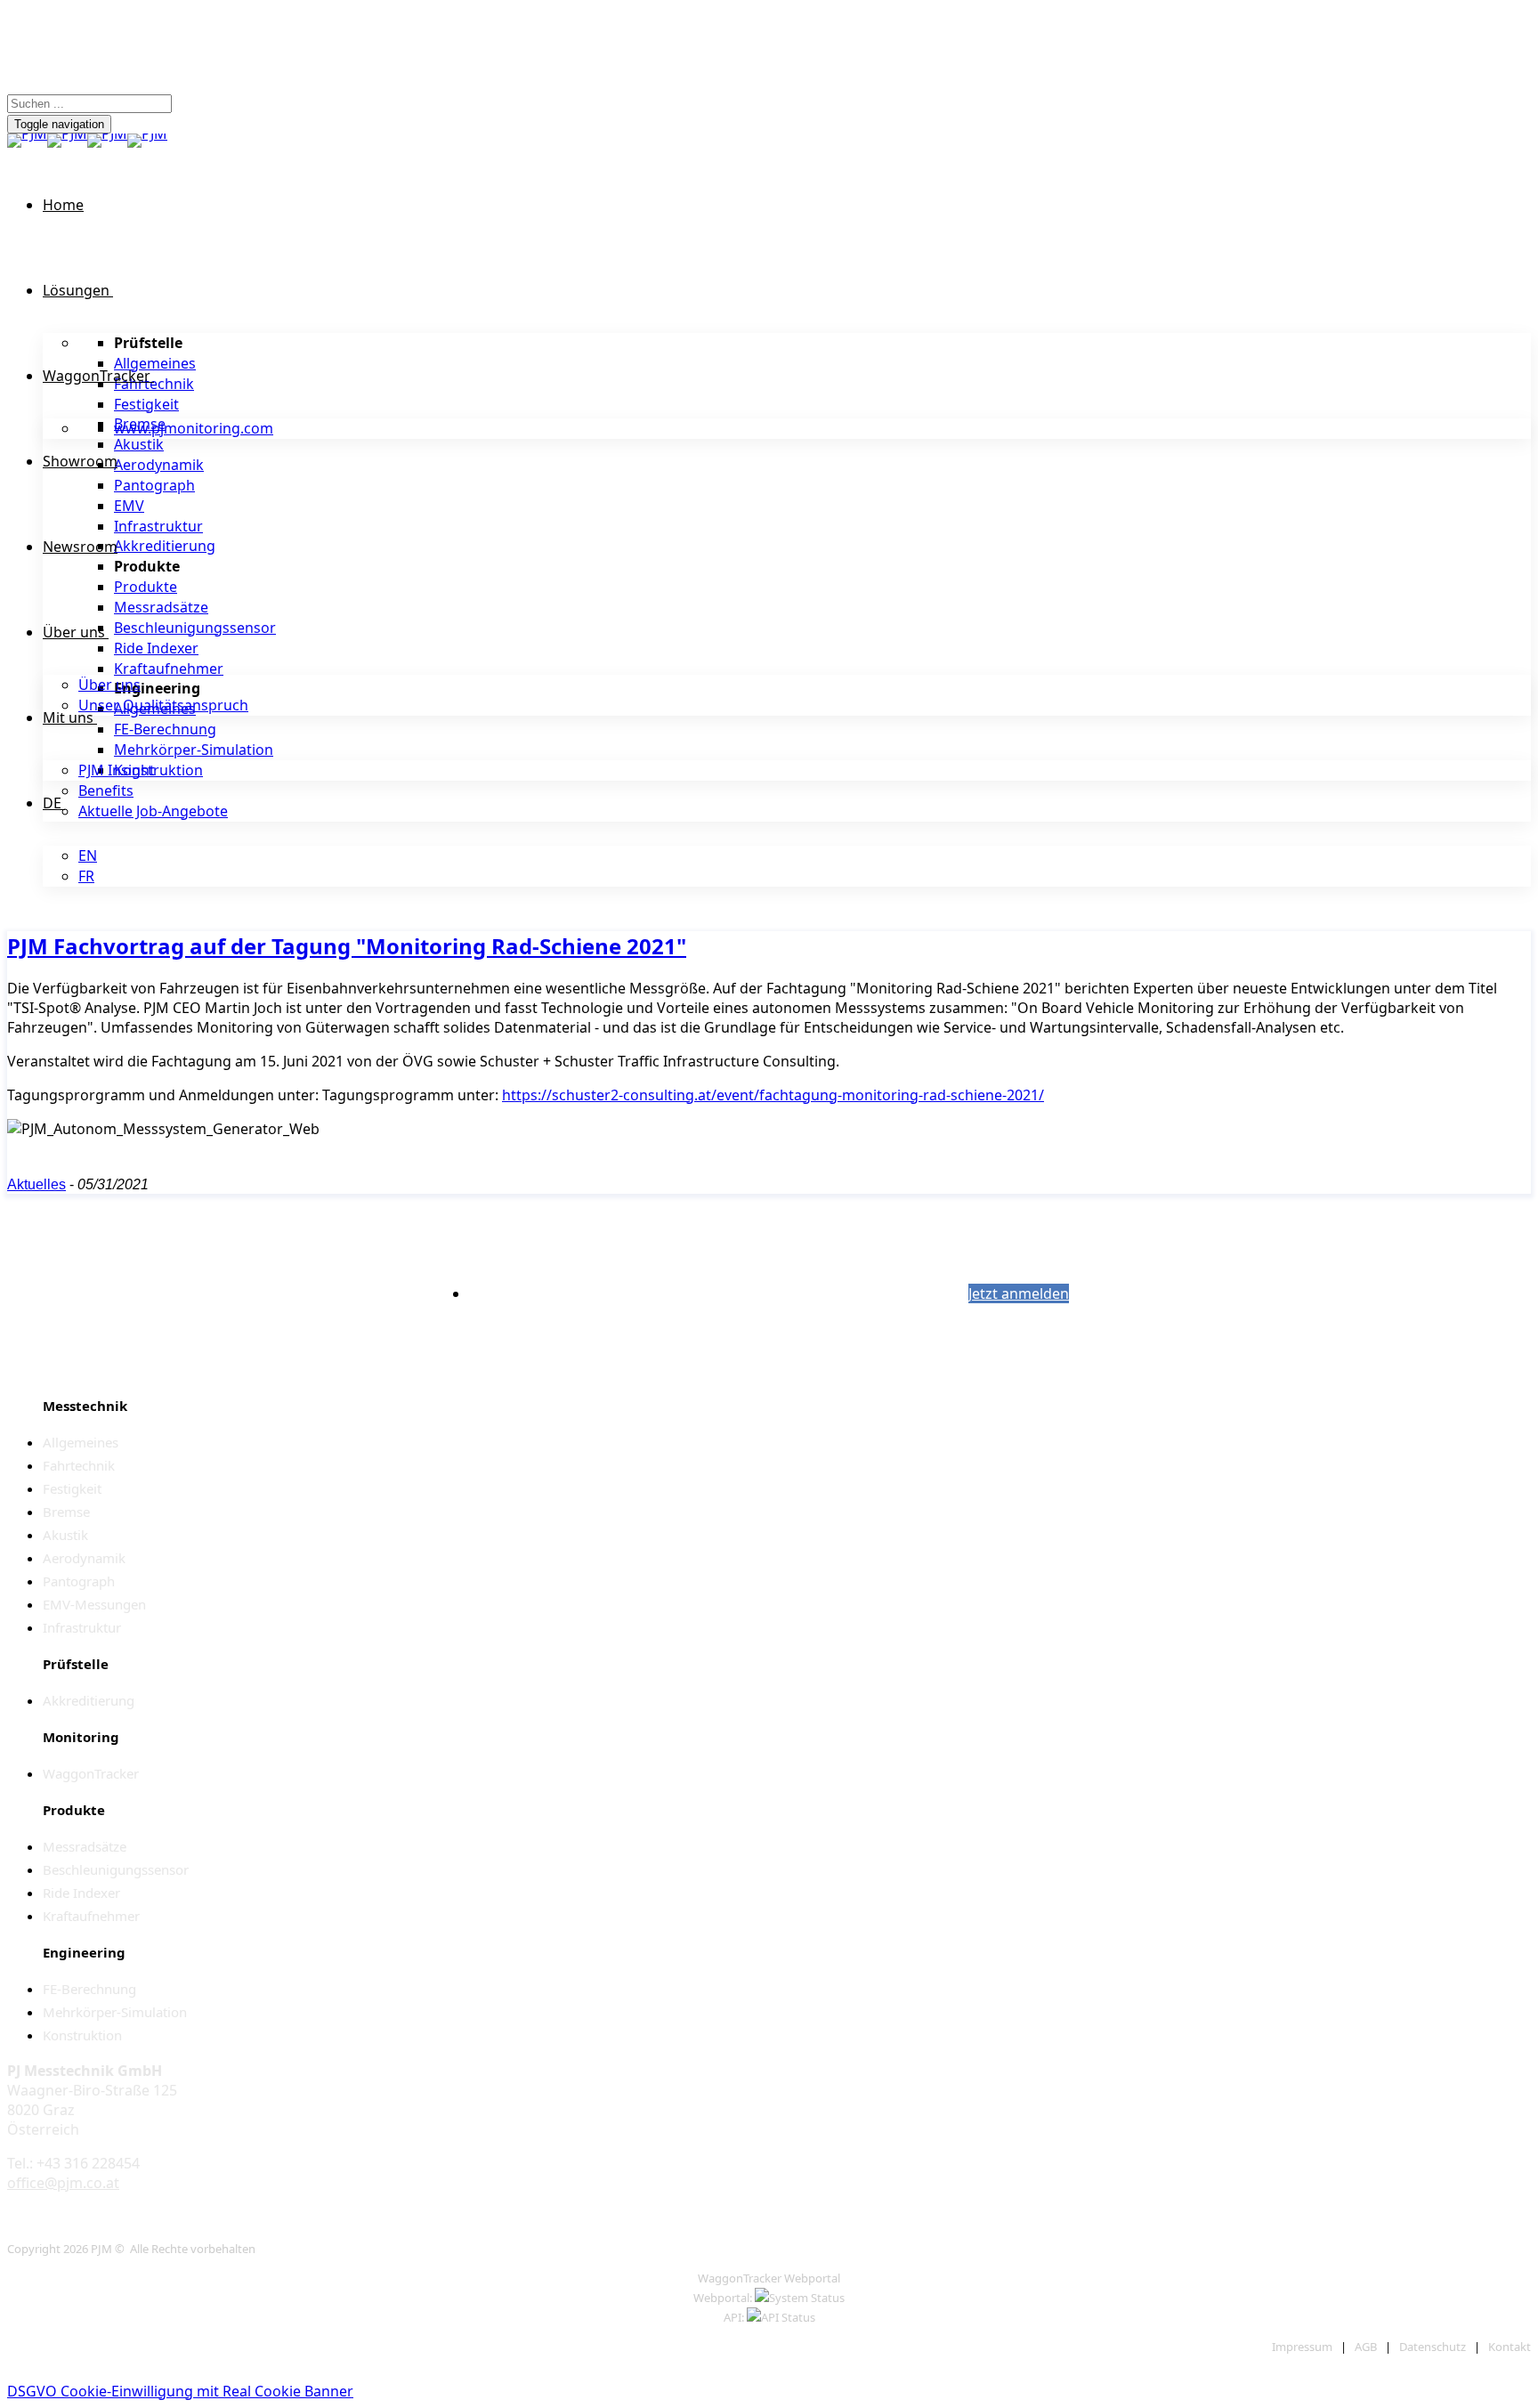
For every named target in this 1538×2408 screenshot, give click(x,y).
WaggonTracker (97, 376)
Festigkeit (146, 404)
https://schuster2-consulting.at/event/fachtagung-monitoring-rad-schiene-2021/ (773, 1095)
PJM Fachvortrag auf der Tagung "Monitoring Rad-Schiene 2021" (347, 946)
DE (52, 803)
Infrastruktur (158, 526)
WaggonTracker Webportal (769, 2278)
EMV (129, 506)
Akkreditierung (165, 546)
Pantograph (154, 485)
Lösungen (76, 290)
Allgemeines (155, 363)
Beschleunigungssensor (195, 628)
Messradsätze (161, 607)
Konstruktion (158, 770)
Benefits (106, 791)
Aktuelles (36, 1184)
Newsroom (80, 547)
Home (63, 205)
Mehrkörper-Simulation (194, 750)
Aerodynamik (159, 465)
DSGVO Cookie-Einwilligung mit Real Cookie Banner (180, 2391)
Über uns (74, 632)
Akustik (139, 444)
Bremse (66, 1512)
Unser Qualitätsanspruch (163, 705)
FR (86, 876)
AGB (1366, 2347)
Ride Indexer (156, 648)
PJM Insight (117, 770)
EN (88, 855)
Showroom (80, 461)
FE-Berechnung (165, 729)
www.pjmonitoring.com (194, 428)
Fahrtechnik (154, 384)
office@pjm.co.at (63, 2183)
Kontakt (1510, 2347)
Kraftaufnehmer (169, 669)
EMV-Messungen (94, 1604)
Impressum (1302, 2347)
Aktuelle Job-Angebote (153, 811)
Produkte (146, 587)
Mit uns (68, 718)
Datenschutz (1433, 2347)
